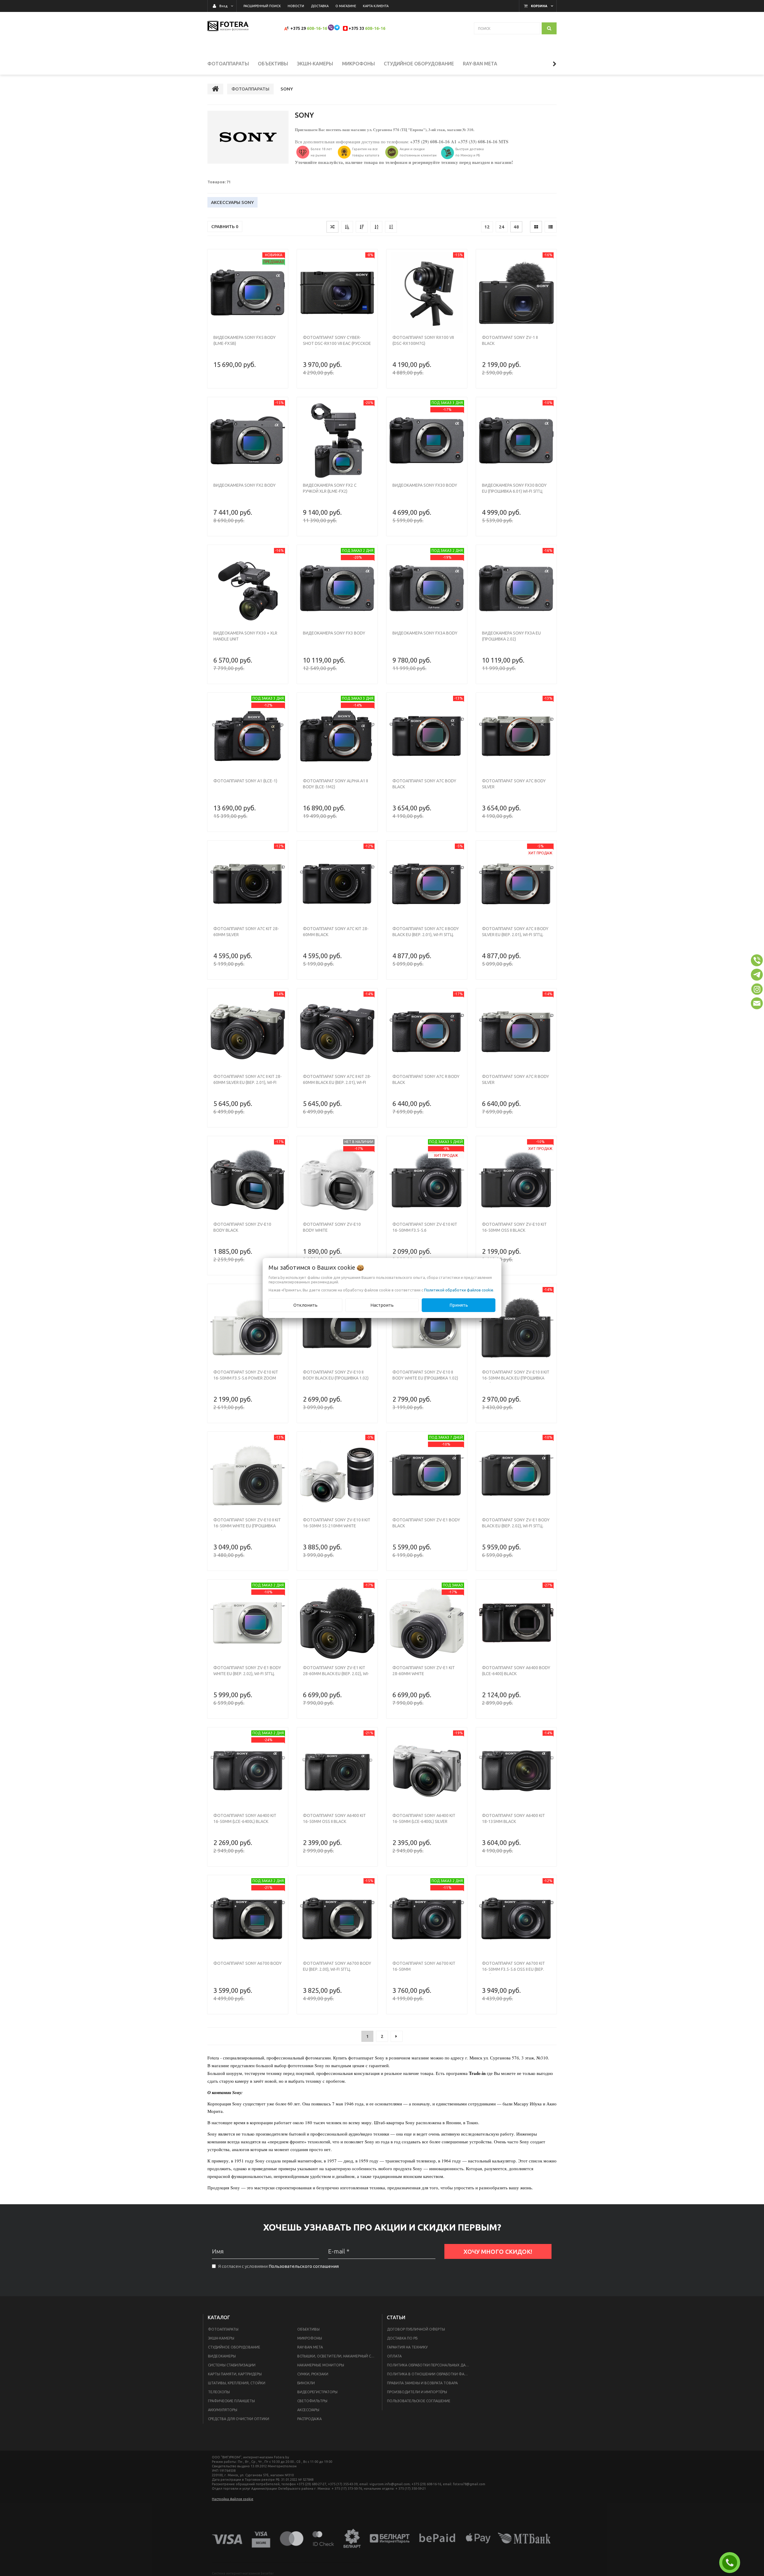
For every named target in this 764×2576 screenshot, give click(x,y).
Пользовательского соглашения (304, 2266)
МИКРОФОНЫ (310, 2338)
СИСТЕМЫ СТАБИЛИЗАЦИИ (232, 2365)
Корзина (539, 6)
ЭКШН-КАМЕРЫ (221, 2338)
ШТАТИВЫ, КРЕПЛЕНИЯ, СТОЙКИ (237, 2383)
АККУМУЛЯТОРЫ (223, 2410)
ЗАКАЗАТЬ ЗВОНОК (732, 2563)
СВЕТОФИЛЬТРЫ (312, 2401)
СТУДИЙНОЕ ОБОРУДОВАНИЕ (234, 2347)
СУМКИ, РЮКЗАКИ (313, 2374)
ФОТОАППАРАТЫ (223, 2329)
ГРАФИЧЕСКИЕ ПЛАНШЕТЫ (231, 2401)
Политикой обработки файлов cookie (459, 1290)
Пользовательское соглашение (419, 2401)
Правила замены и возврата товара (422, 2383)
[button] (757, 960)
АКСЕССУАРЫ (308, 2410)
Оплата (394, 2356)
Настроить (382, 1305)
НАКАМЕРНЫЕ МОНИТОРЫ (321, 2365)
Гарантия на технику (407, 2347)
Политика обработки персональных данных (430, 2365)
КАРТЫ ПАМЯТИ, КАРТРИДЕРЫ (235, 2374)
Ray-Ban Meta (310, 2347)
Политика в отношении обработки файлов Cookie (430, 2374)
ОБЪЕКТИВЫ (308, 2329)
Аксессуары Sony (232, 202)
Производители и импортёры (417, 2392)
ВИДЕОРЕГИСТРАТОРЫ (317, 2392)
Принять (459, 1305)
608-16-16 (317, 28)
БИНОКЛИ (306, 2383)
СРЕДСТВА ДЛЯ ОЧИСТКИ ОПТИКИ (239, 2419)
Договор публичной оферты (416, 2329)
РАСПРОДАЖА (309, 2419)
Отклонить (305, 1305)
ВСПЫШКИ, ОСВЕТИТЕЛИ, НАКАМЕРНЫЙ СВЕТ (338, 2356)
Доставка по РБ (402, 2338)
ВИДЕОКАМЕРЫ (222, 2356)
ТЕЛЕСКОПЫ (219, 2392)
